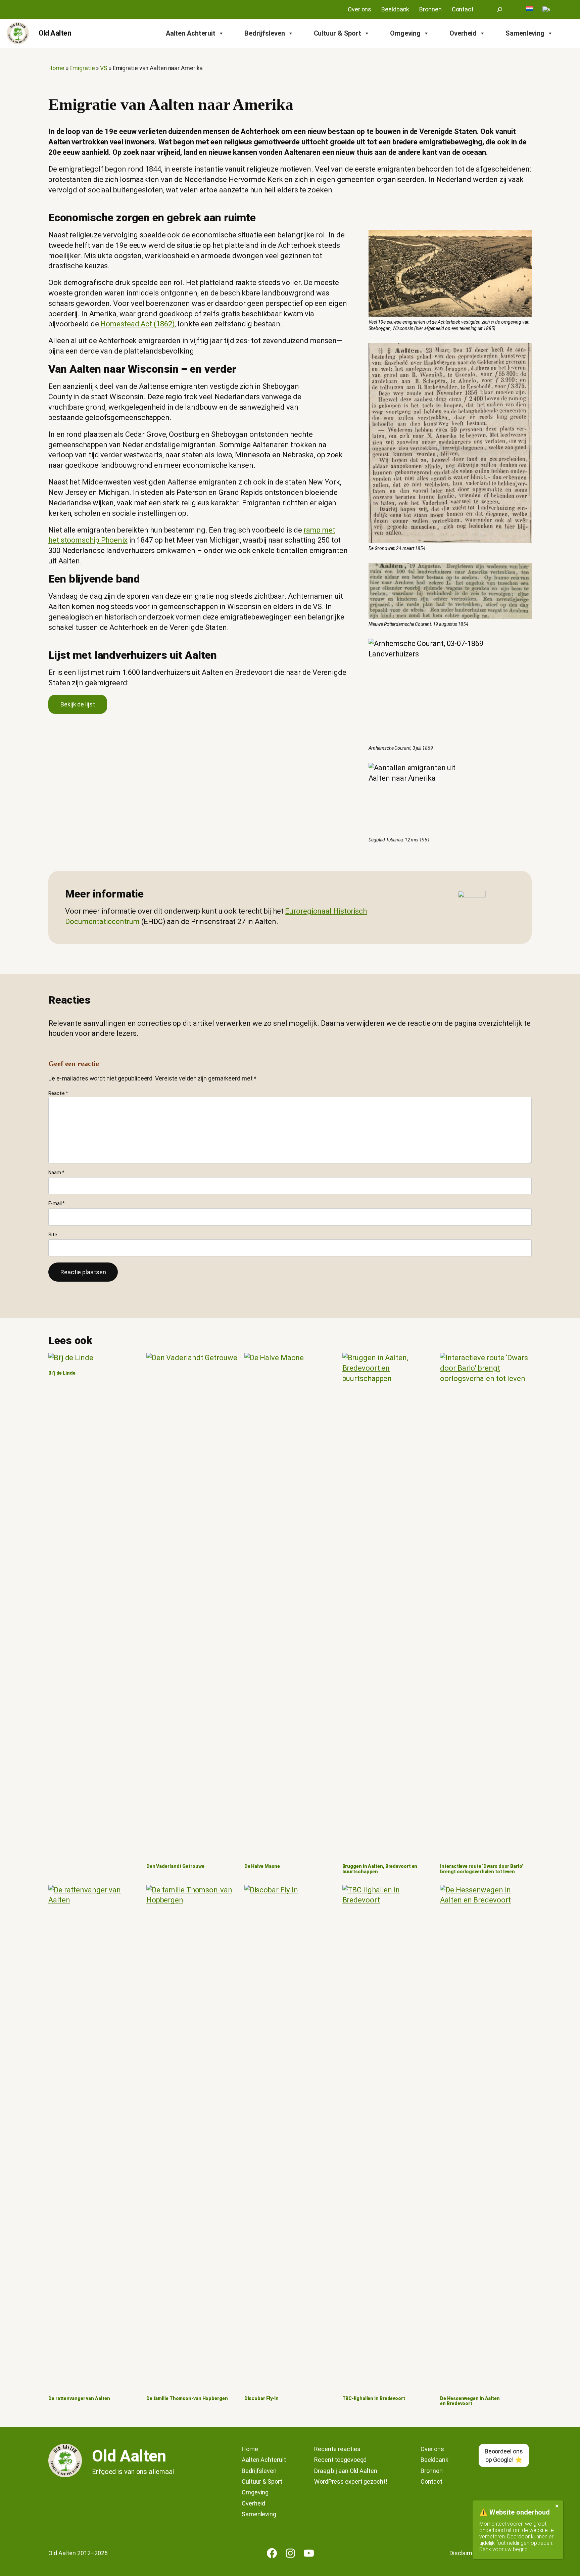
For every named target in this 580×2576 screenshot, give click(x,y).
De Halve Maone (262, 1866)
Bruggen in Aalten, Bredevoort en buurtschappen (380, 1869)
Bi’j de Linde (62, 1373)
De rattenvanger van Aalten (79, 2399)
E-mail (57, 1203)
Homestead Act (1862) (137, 324)
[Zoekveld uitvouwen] (500, 9)
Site (53, 1235)
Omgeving (405, 33)
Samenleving (525, 33)
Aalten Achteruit (191, 33)
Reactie (58, 1093)
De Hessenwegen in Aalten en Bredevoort (470, 2401)
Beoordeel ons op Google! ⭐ (504, 2455)
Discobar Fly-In (262, 2399)
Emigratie (82, 68)
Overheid (463, 33)
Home (56, 68)
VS (104, 68)
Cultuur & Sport (338, 33)
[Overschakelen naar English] (546, 9)
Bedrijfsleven (265, 33)
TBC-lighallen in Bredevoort (374, 2399)
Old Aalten (55, 33)
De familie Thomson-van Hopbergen (187, 2399)
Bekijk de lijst (78, 704)
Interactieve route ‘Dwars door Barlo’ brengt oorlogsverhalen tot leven (481, 1869)
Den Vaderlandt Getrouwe (175, 1866)
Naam (56, 1172)
